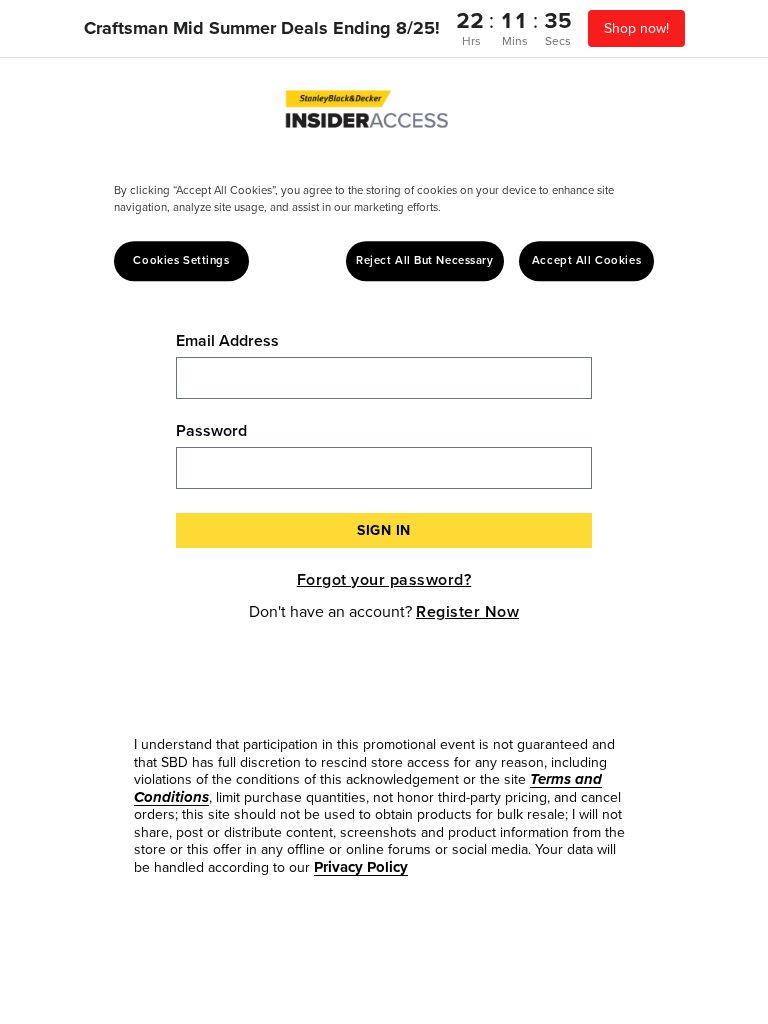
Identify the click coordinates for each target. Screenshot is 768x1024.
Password (211, 431)
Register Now (467, 611)
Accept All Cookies (586, 260)
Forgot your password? (384, 579)
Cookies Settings (181, 260)
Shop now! (636, 28)
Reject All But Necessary (425, 260)
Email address (227, 341)
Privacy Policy (361, 867)
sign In (384, 530)
